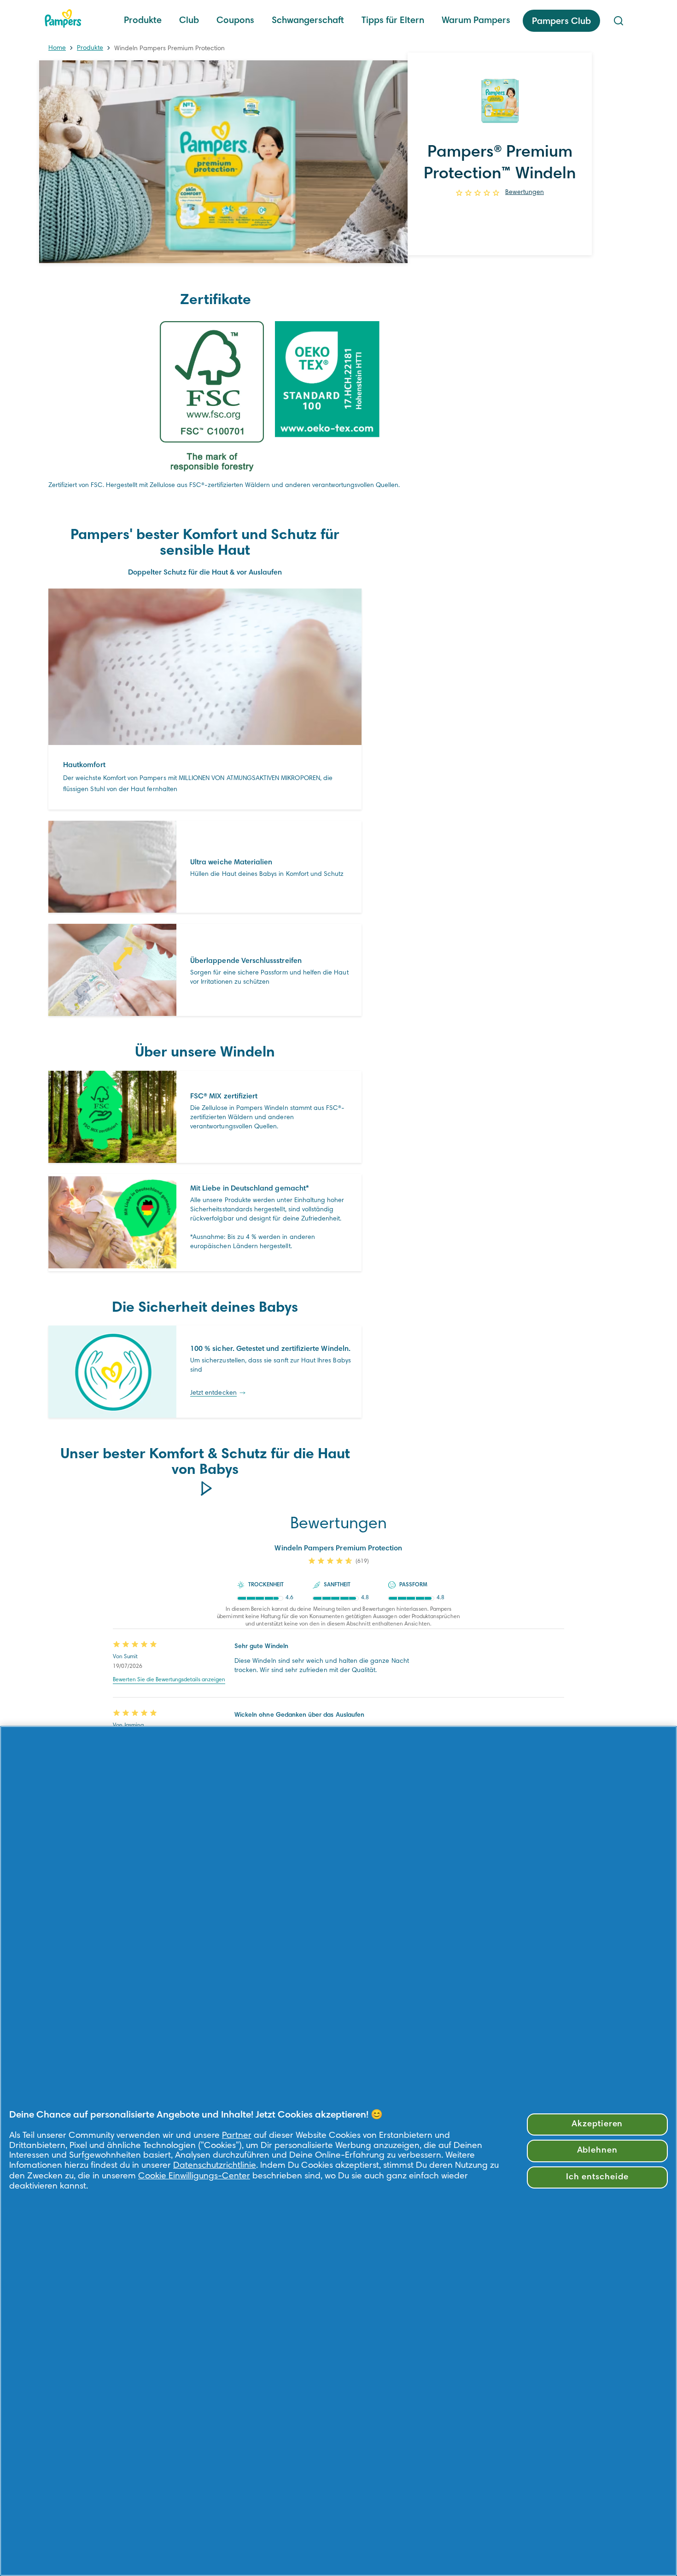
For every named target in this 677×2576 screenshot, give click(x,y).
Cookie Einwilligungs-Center (194, 2176)
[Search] (619, 21)
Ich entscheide (597, 2177)
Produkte (143, 21)
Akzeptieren (597, 2124)
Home (57, 48)
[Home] (63, 18)
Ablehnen (598, 2151)
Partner (237, 2136)
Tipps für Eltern (393, 21)
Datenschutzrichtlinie (215, 2166)
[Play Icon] (205, 1488)
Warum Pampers (476, 21)
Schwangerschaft (308, 21)
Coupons (235, 21)
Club (189, 21)
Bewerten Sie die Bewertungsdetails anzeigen (169, 1680)
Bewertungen (525, 193)
